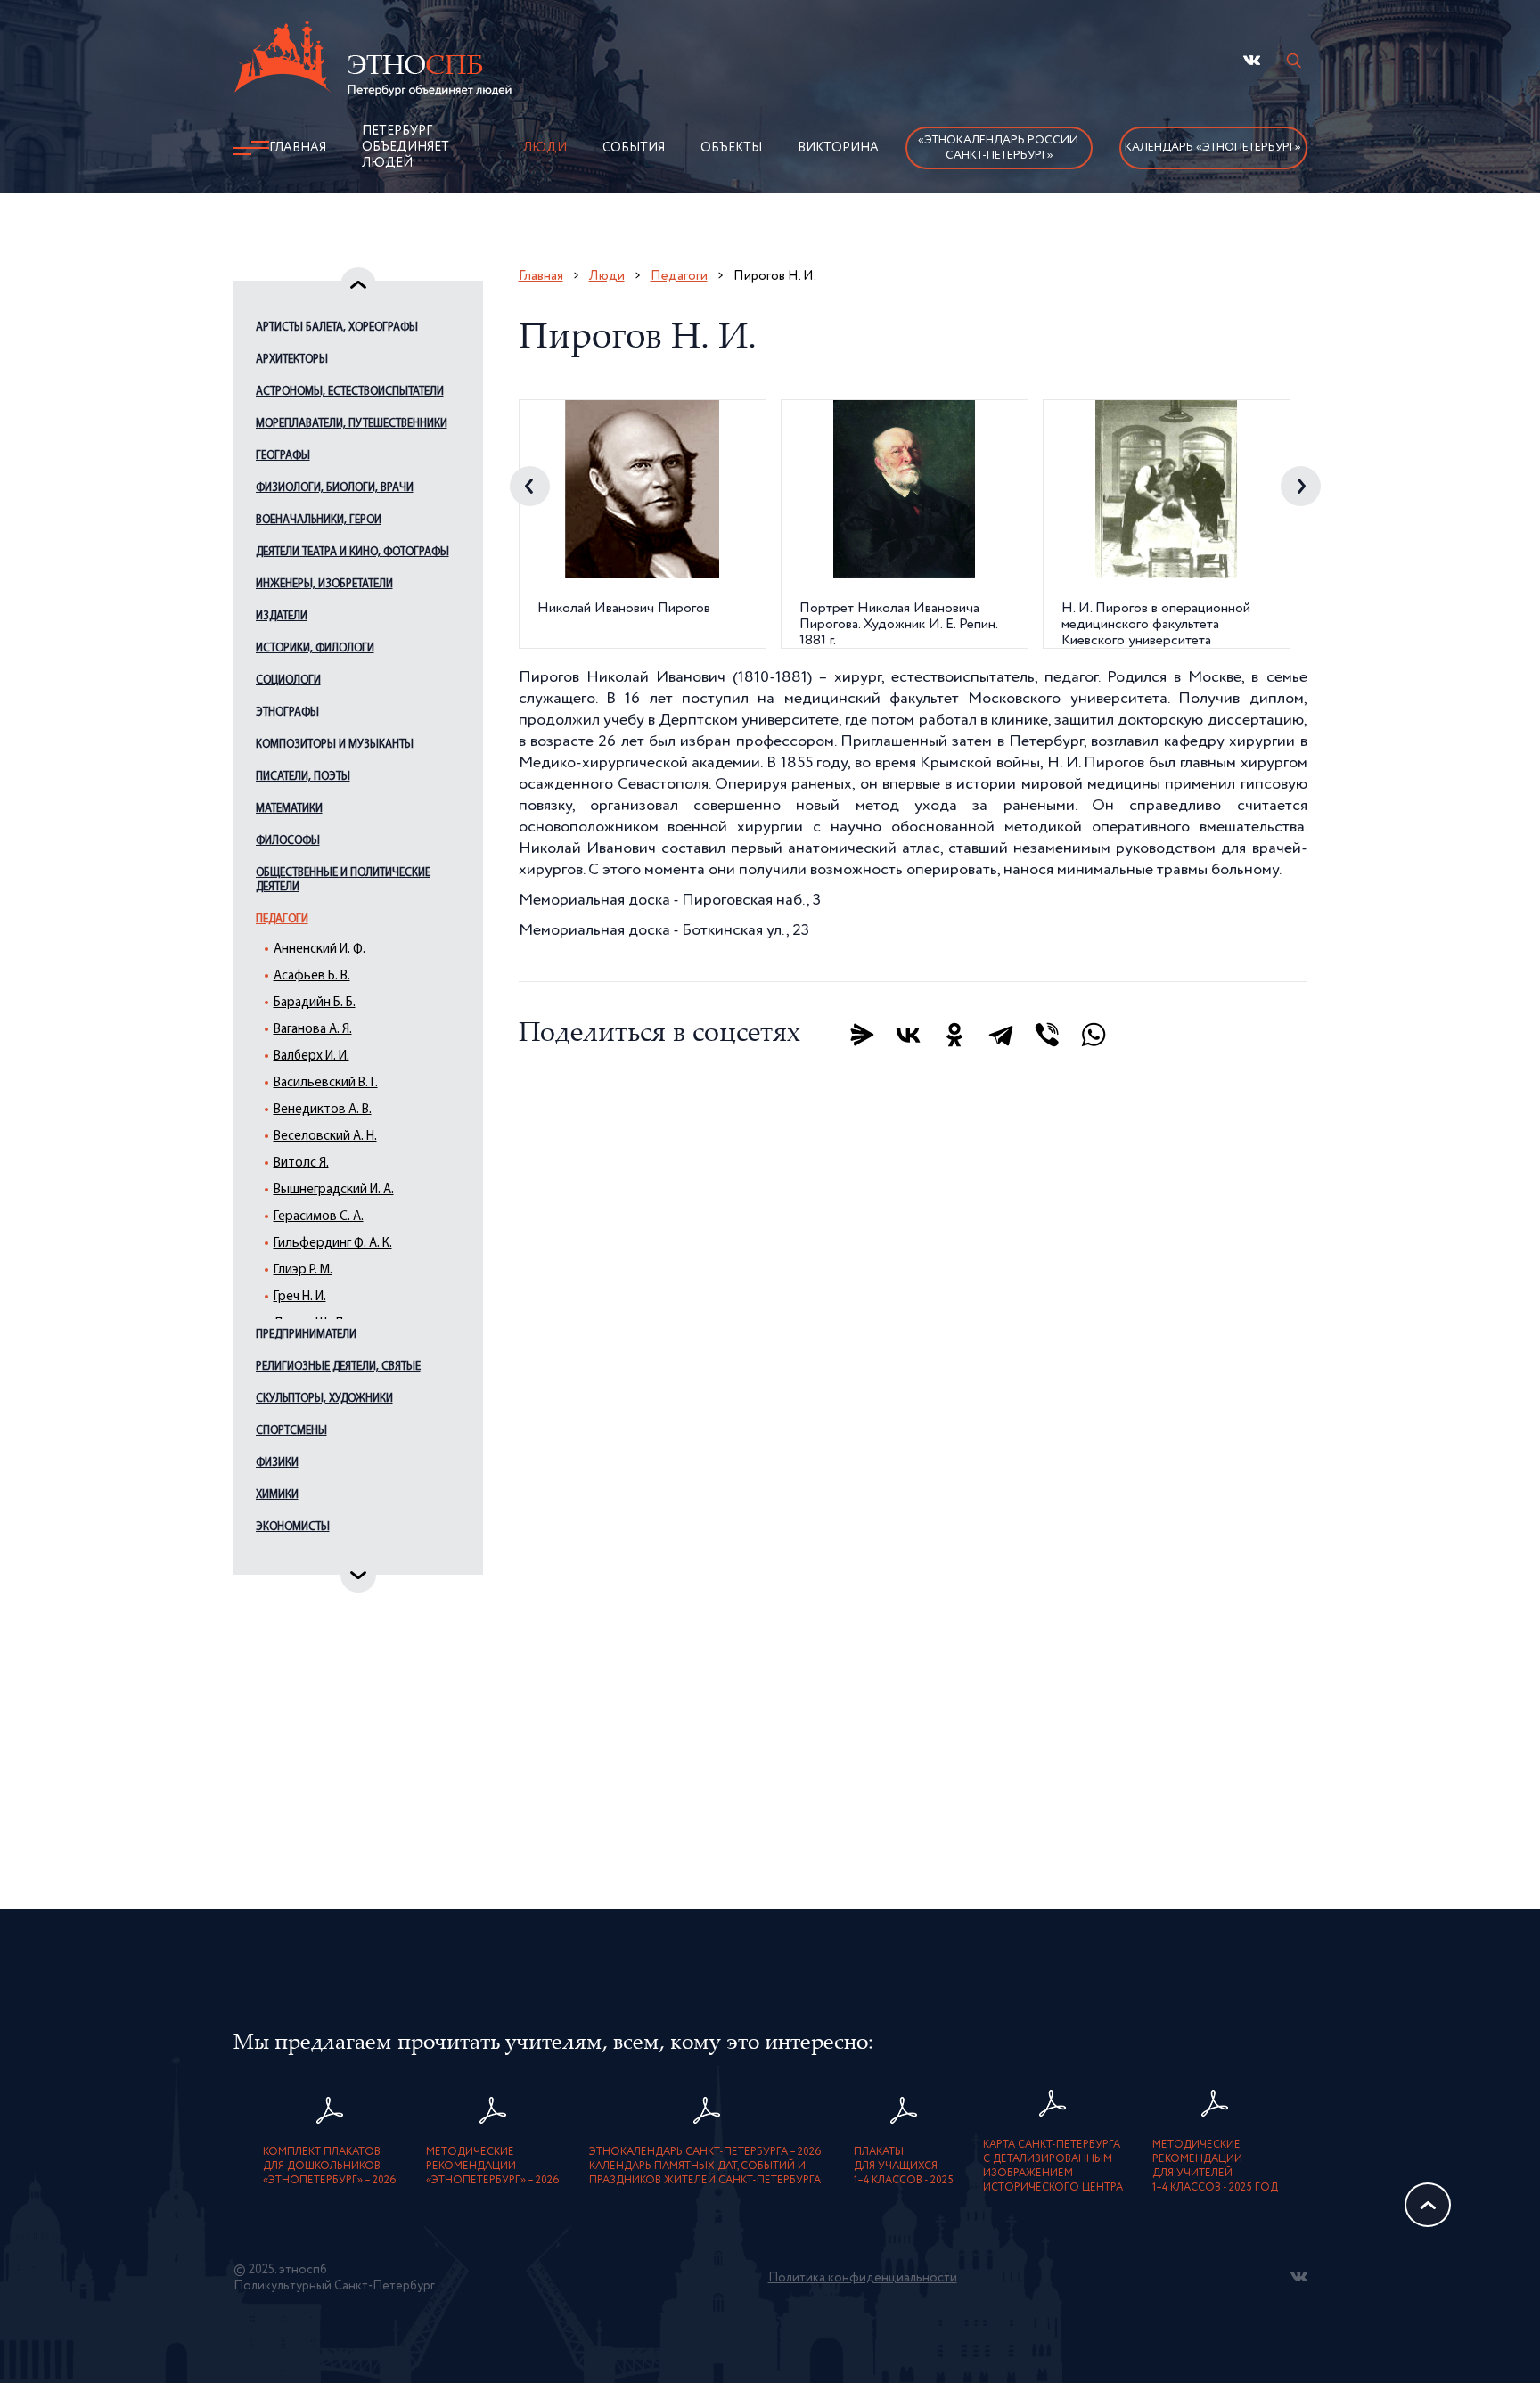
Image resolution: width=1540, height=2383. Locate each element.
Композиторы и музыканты (335, 745)
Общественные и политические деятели (343, 880)
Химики (277, 1495)
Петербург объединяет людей (405, 147)
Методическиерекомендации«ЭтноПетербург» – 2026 (493, 2166)
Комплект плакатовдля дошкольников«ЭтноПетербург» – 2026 (330, 2166)
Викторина (838, 148)
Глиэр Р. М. (303, 1270)
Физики (277, 1463)
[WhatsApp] (1094, 1035)
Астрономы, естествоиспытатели (350, 392)
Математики (289, 809)
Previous (530, 486)
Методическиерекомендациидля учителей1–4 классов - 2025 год (1215, 2166)
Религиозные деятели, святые (338, 1367)
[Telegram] (1001, 1035)
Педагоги (282, 919)
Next (1301, 486)
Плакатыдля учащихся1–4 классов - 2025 (904, 2166)
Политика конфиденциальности (863, 2278)
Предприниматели (306, 1335)
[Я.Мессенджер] (862, 1035)
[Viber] (1047, 1035)
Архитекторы (292, 360)
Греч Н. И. (300, 1297)
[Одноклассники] (954, 1035)
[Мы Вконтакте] (1252, 60)
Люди (545, 148)
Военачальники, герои (319, 520)
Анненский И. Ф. (319, 950)
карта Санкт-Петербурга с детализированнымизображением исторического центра (1053, 2166)
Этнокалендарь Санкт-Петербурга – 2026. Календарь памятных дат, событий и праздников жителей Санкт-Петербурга (707, 2166)
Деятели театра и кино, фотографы (352, 552)
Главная (298, 148)
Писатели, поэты (303, 777)
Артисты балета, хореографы (337, 328)
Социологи (288, 680)
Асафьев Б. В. (312, 976)
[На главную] (373, 61)
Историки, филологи (315, 648)
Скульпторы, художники (324, 1399)
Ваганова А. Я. (313, 1030)
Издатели (282, 616)
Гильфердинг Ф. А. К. (333, 1244)
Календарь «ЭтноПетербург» (1213, 147)
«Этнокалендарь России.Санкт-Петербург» (999, 148)
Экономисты (293, 1527)
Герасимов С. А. (319, 1217)
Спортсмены (291, 1431)
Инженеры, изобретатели (324, 584)
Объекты (731, 148)
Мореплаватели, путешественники (352, 424)
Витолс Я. (301, 1163)
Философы (288, 841)
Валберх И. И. (311, 1056)
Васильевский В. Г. (326, 1083)
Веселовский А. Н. (325, 1137)
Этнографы (287, 712)
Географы (283, 456)
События (634, 148)
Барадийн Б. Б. (315, 1003)
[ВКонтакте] (908, 1035)
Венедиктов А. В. (323, 1110)
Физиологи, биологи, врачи (335, 488)
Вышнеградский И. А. (334, 1190)
